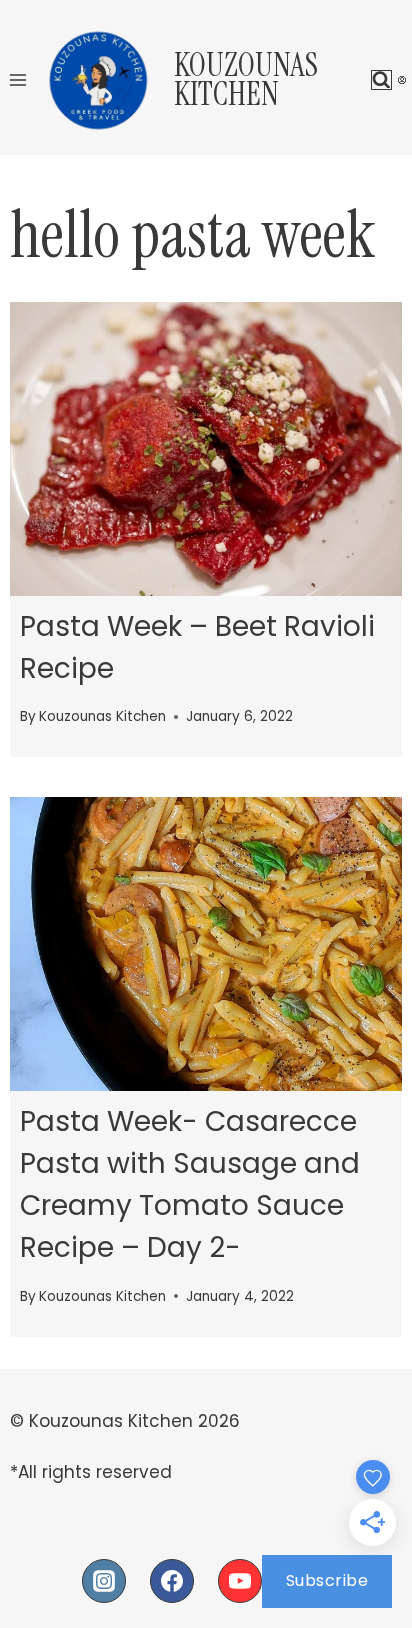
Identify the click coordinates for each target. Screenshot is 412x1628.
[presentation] (206, 449)
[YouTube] (240, 1581)
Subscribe (327, 1580)
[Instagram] (104, 1581)
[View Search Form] (381, 80)
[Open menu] (18, 79)
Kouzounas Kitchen (102, 716)
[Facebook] (172, 1581)
